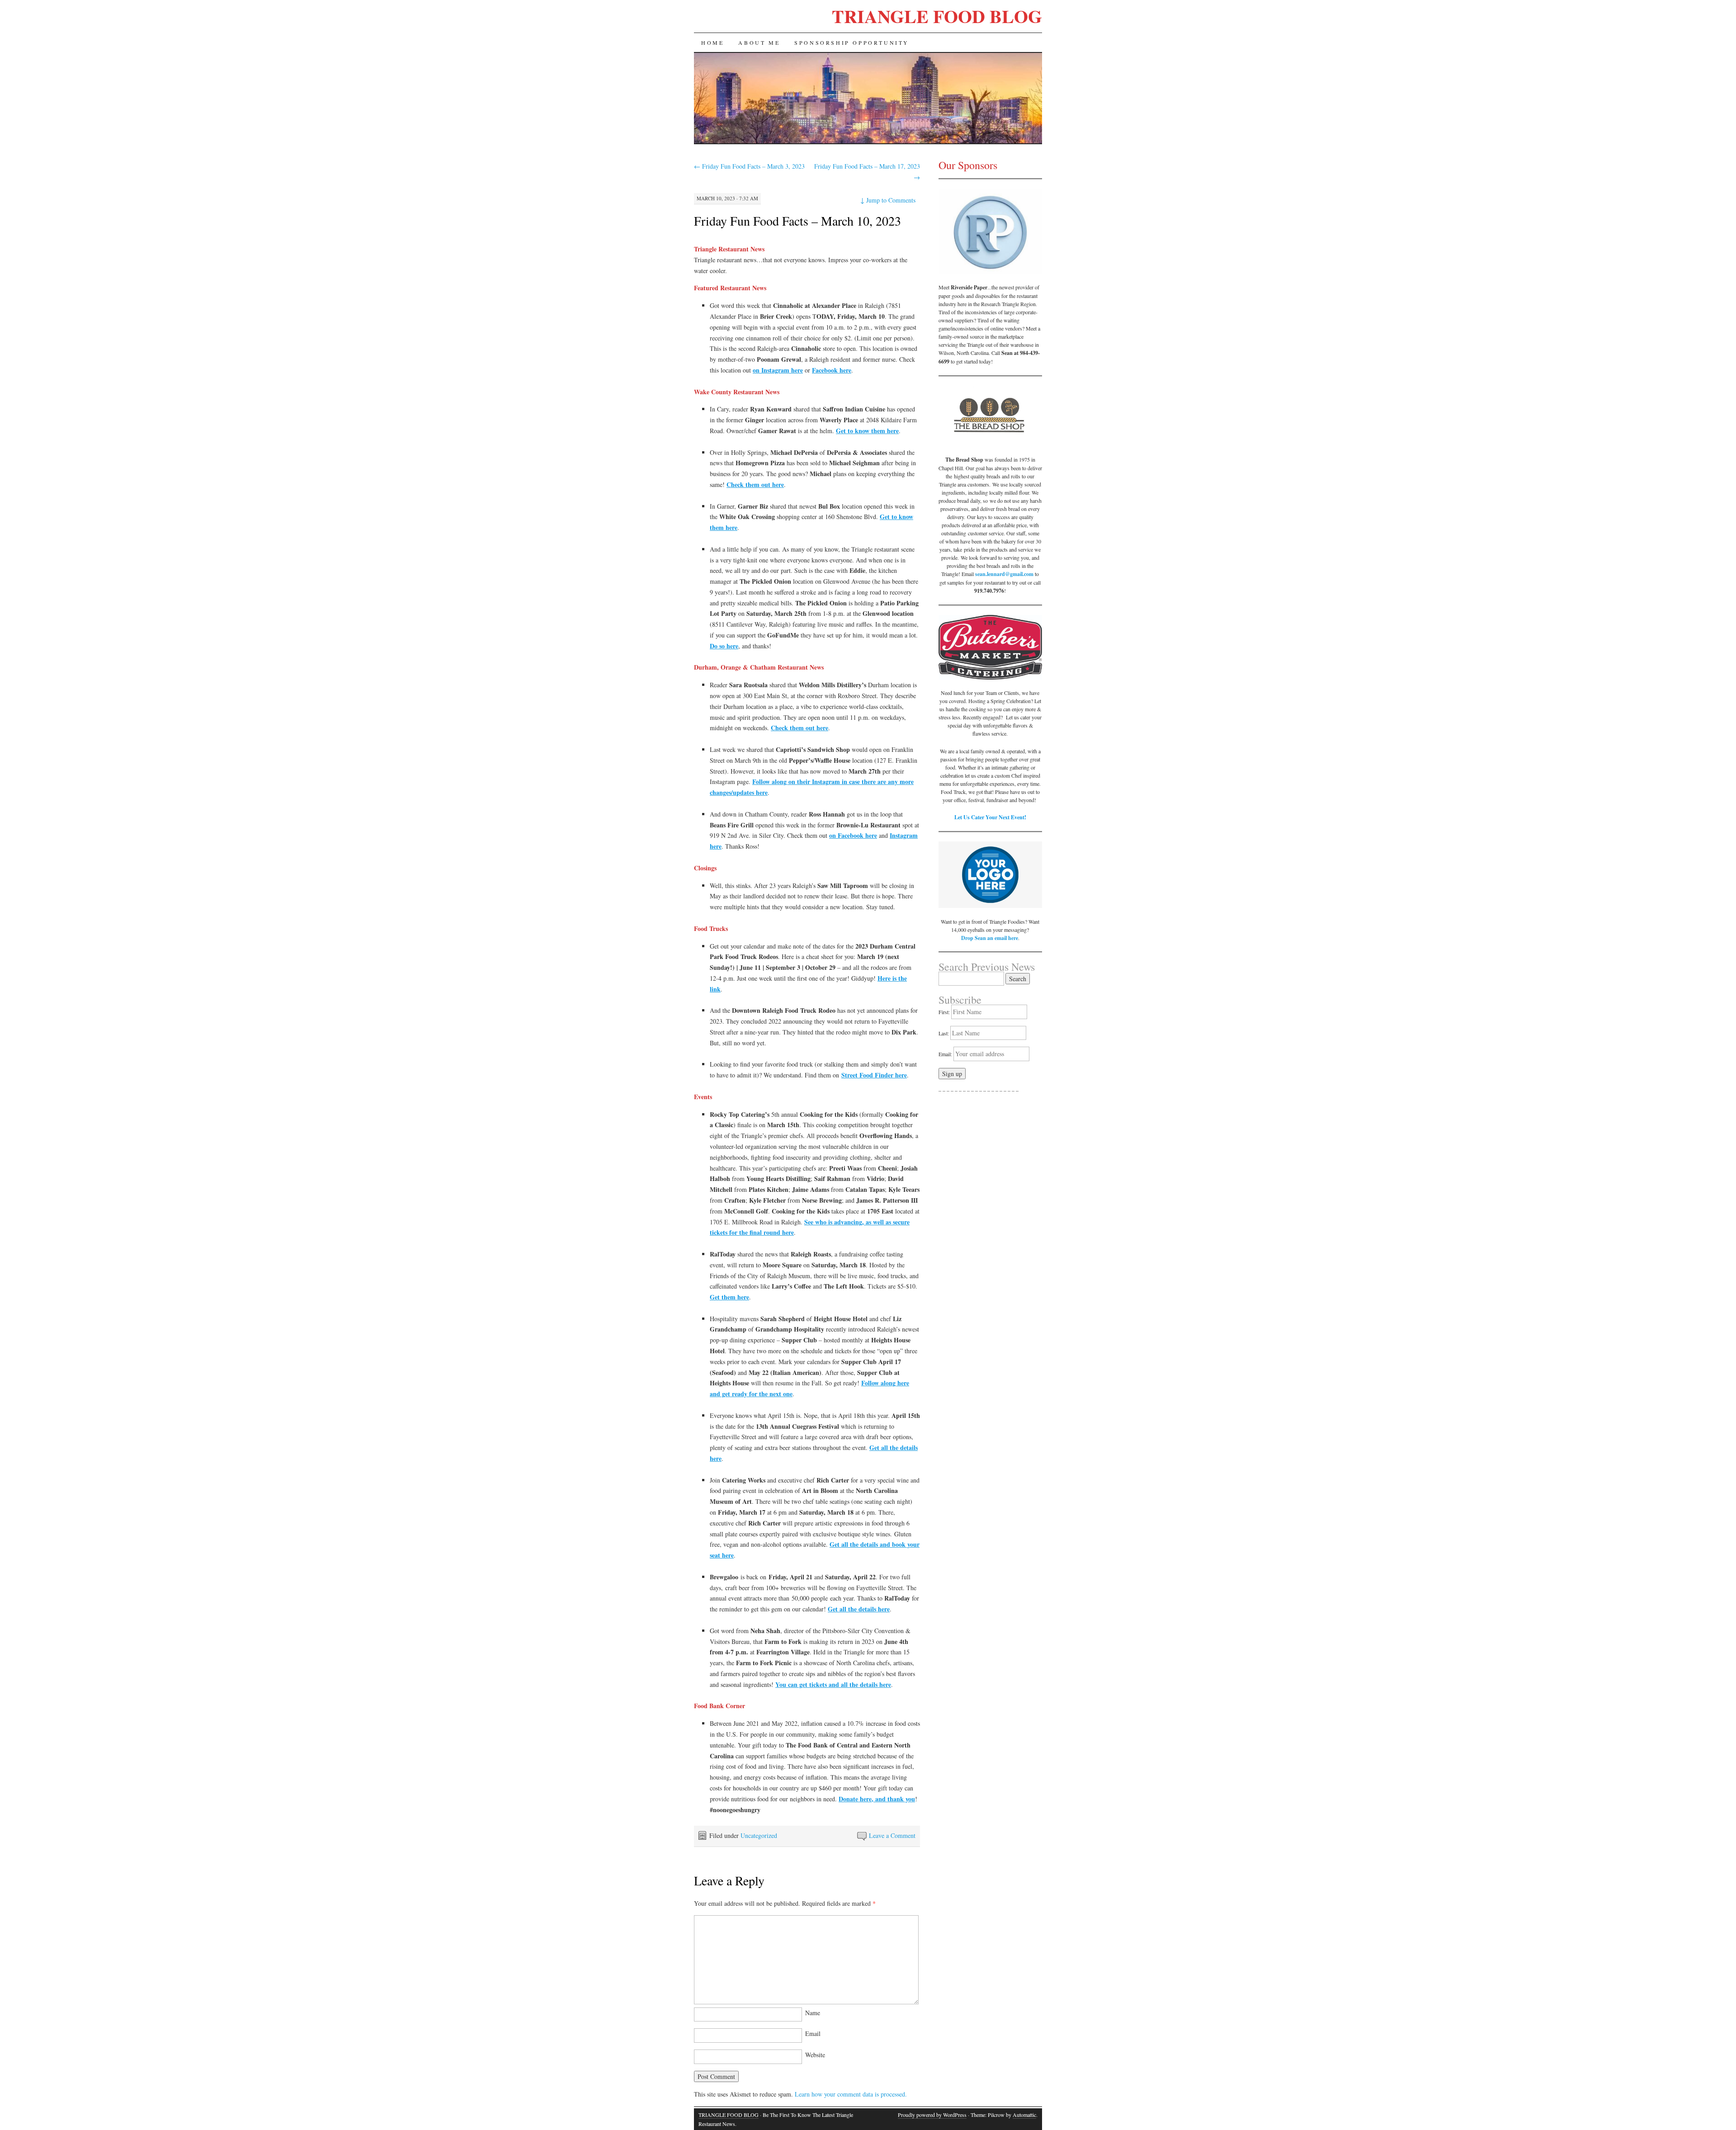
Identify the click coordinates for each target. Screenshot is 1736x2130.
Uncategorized (759, 1835)
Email (813, 2033)
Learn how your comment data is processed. (851, 2094)
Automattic (1024, 2115)
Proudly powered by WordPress (932, 2115)
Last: (944, 1033)
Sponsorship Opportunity (852, 43)
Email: (946, 1054)
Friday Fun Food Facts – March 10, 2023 (797, 221)
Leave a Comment (892, 1835)
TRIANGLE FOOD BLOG (937, 16)
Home (712, 43)
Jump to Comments (888, 200)
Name (813, 2013)
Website (815, 2055)
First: (944, 1012)
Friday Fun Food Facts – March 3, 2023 (749, 166)
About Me (759, 43)
